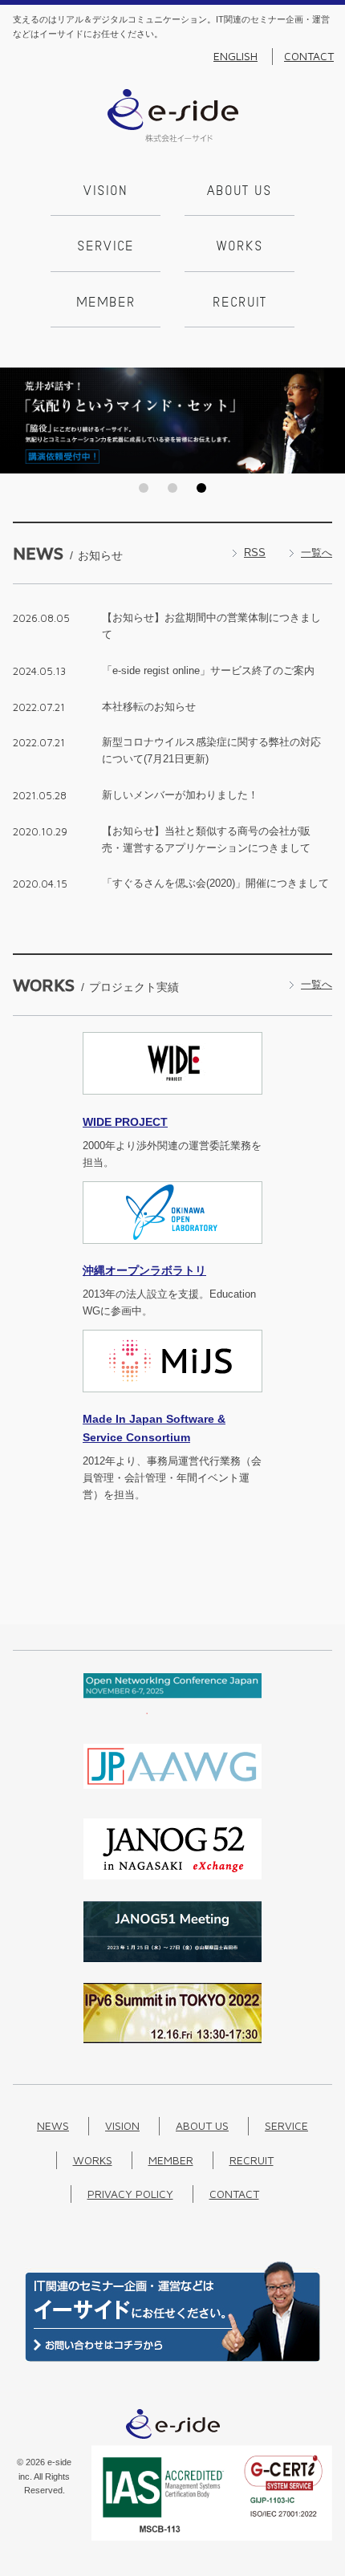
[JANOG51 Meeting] (172, 1958)
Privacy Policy (130, 2194)
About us (239, 192)
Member (106, 303)
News (53, 2125)
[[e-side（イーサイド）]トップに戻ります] (173, 138)
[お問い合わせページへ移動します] (172, 2358)
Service (106, 247)
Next (328, 421)
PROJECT (125, 1122)
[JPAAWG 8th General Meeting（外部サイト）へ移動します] (172, 1793)
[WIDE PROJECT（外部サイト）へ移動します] (172, 1104)
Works (240, 247)
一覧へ (317, 553)
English (235, 56)
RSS (255, 553)
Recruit (239, 303)
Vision (106, 192)
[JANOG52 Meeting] (172, 1876)
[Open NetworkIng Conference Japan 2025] (172, 1711)
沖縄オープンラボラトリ (144, 1270)
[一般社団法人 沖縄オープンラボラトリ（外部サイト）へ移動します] (172, 1253)
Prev (17, 421)
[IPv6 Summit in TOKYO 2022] (172, 2040)
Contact (309, 56)
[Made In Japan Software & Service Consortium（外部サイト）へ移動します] (172, 1402)
